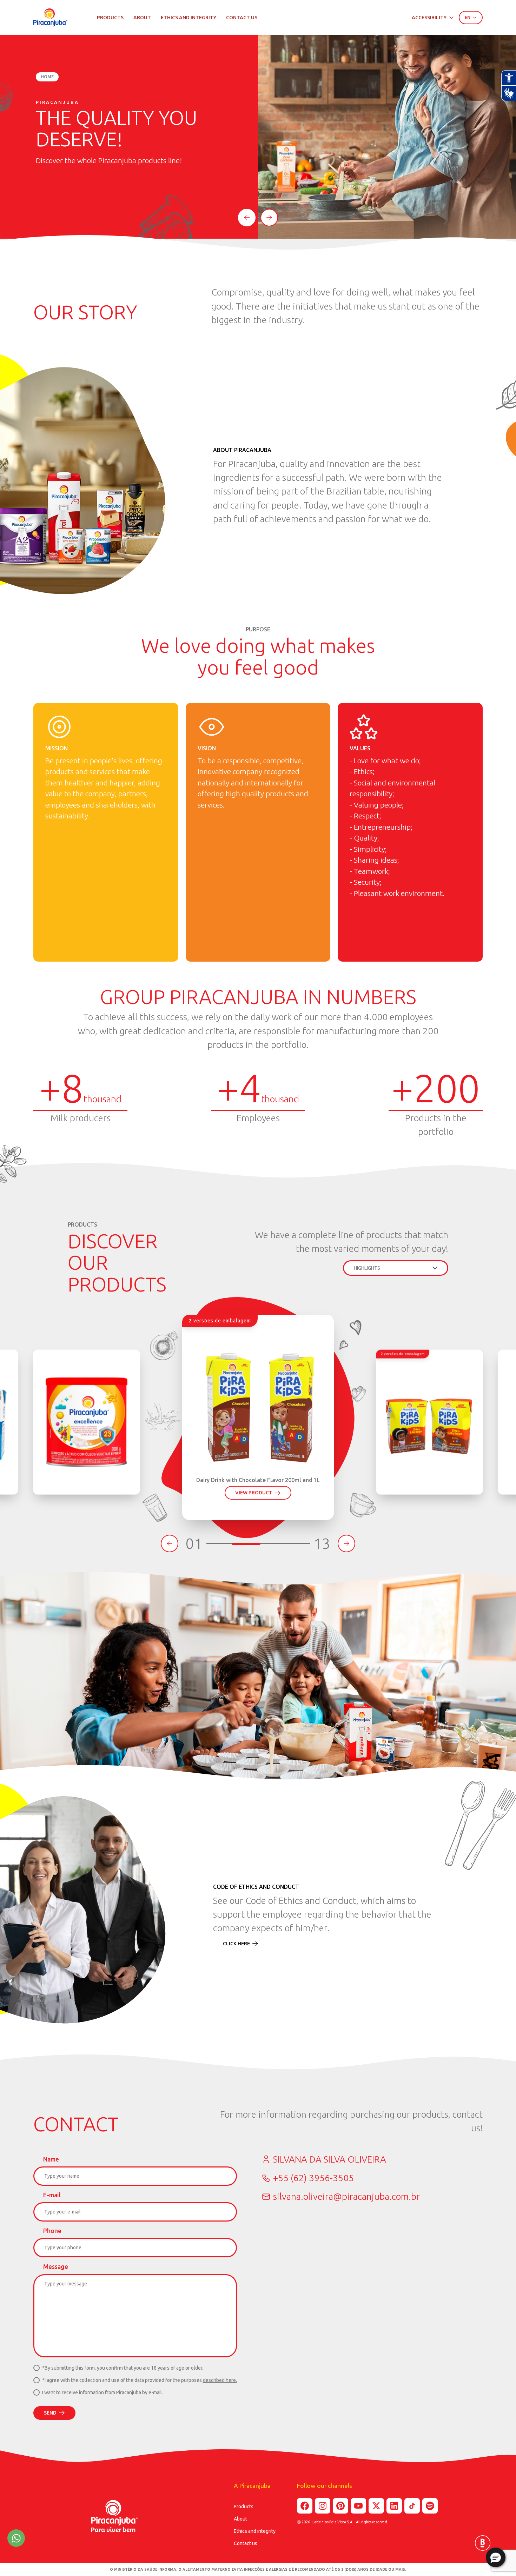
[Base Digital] (483, 2543)
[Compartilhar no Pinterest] (340, 2506)
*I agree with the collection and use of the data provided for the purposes (140, 2380)
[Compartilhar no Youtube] (358, 2506)
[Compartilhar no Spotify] (430, 2506)
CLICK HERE (236, 1944)
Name (51, 2159)
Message (56, 2267)
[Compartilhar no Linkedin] (394, 2506)
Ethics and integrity (188, 18)
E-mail (52, 2195)
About (142, 18)
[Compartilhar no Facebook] (305, 2506)
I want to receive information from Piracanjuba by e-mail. (102, 2392)
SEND (50, 2413)
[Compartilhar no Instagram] (323, 2506)
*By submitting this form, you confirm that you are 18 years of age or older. (123, 2368)
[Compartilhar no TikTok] (412, 2506)
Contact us (242, 18)
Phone (52, 2231)
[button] (496, 2557)
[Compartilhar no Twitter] (376, 2506)
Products (110, 18)
